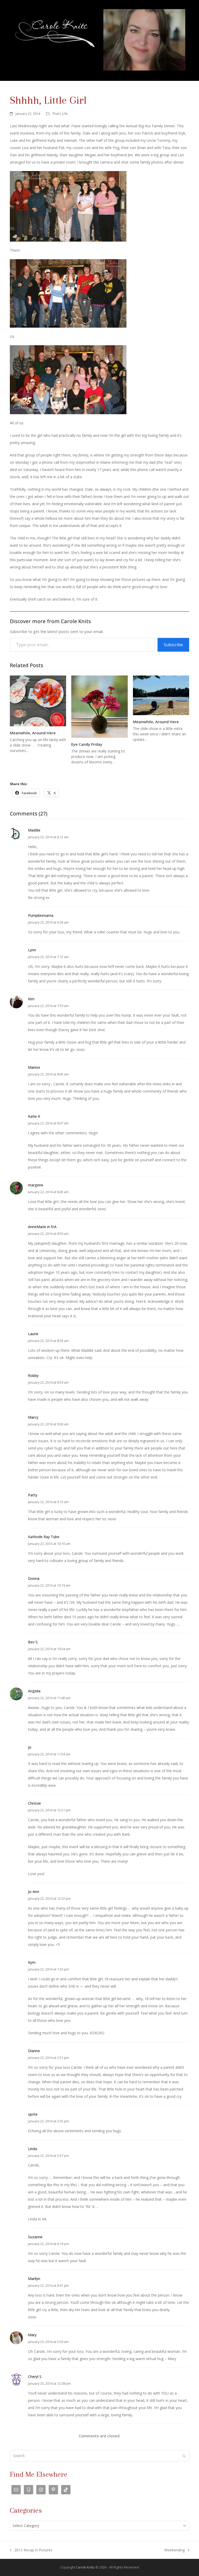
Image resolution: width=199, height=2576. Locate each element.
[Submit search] (184, 2456)
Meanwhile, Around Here (33, 733)
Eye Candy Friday (87, 744)
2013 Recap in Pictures (31, 2551)
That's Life (60, 114)
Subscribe (173, 645)
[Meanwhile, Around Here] (38, 701)
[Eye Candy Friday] (99, 706)
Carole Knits (85, 2567)
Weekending (175, 2551)
